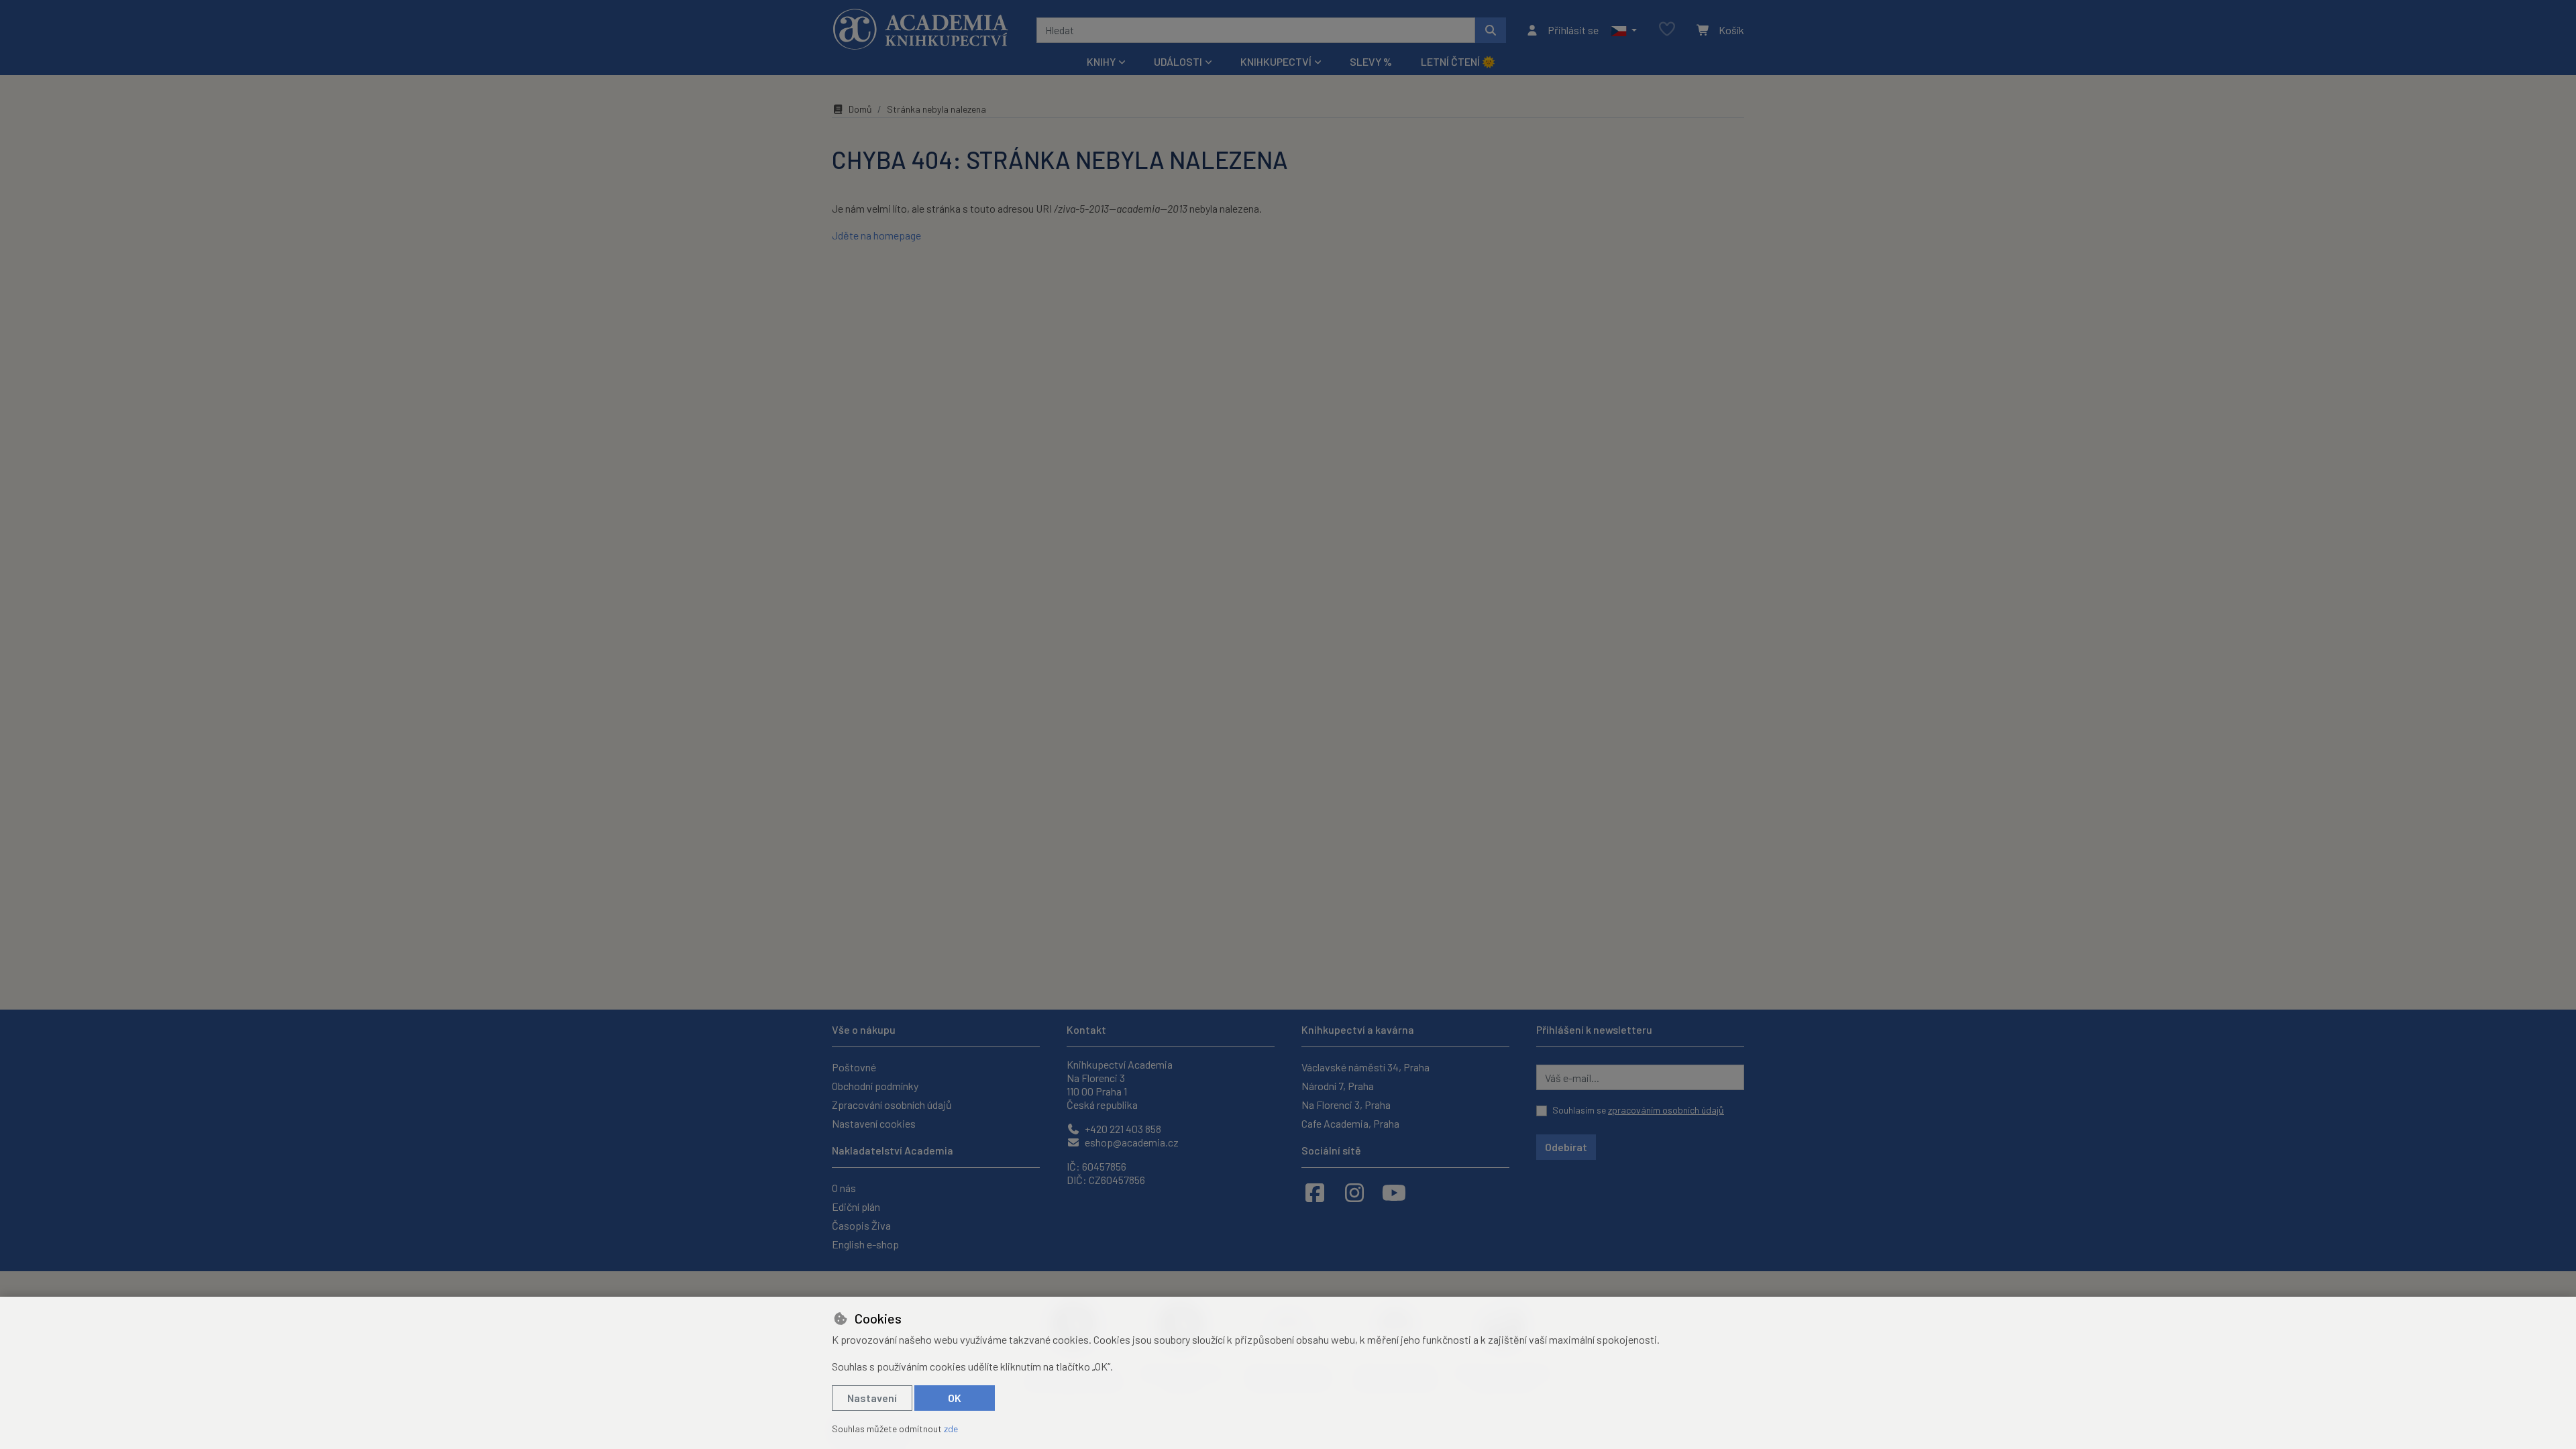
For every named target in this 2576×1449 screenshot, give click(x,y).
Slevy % (1371, 61)
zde (951, 1429)
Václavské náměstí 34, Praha (1365, 1067)
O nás (844, 1188)
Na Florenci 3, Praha (1346, 1105)
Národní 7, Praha (1338, 1086)
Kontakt (1086, 1029)
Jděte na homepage (876, 235)
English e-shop (865, 1244)
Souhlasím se (1638, 1110)
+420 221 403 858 (1122, 1129)
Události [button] (1178, 61)
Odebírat (1566, 1147)
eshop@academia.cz (1131, 1142)
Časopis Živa (861, 1225)
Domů (860, 109)
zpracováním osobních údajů (1666, 1110)
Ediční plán (856, 1206)
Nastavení (872, 1398)
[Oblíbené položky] (1667, 30)
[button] (1624, 30)
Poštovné (854, 1067)
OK (955, 1398)
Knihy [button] (1101, 61)
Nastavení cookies (874, 1123)
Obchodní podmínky (875, 1086)
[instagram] (1354, 1192)
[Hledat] (1491, 30)
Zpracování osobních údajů (892, 1105)
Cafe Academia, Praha (1350, 1123)
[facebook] (1315, 1192)
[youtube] (1394, 1192)
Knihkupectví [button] (1276, 61)
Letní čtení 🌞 (1458, 61)
